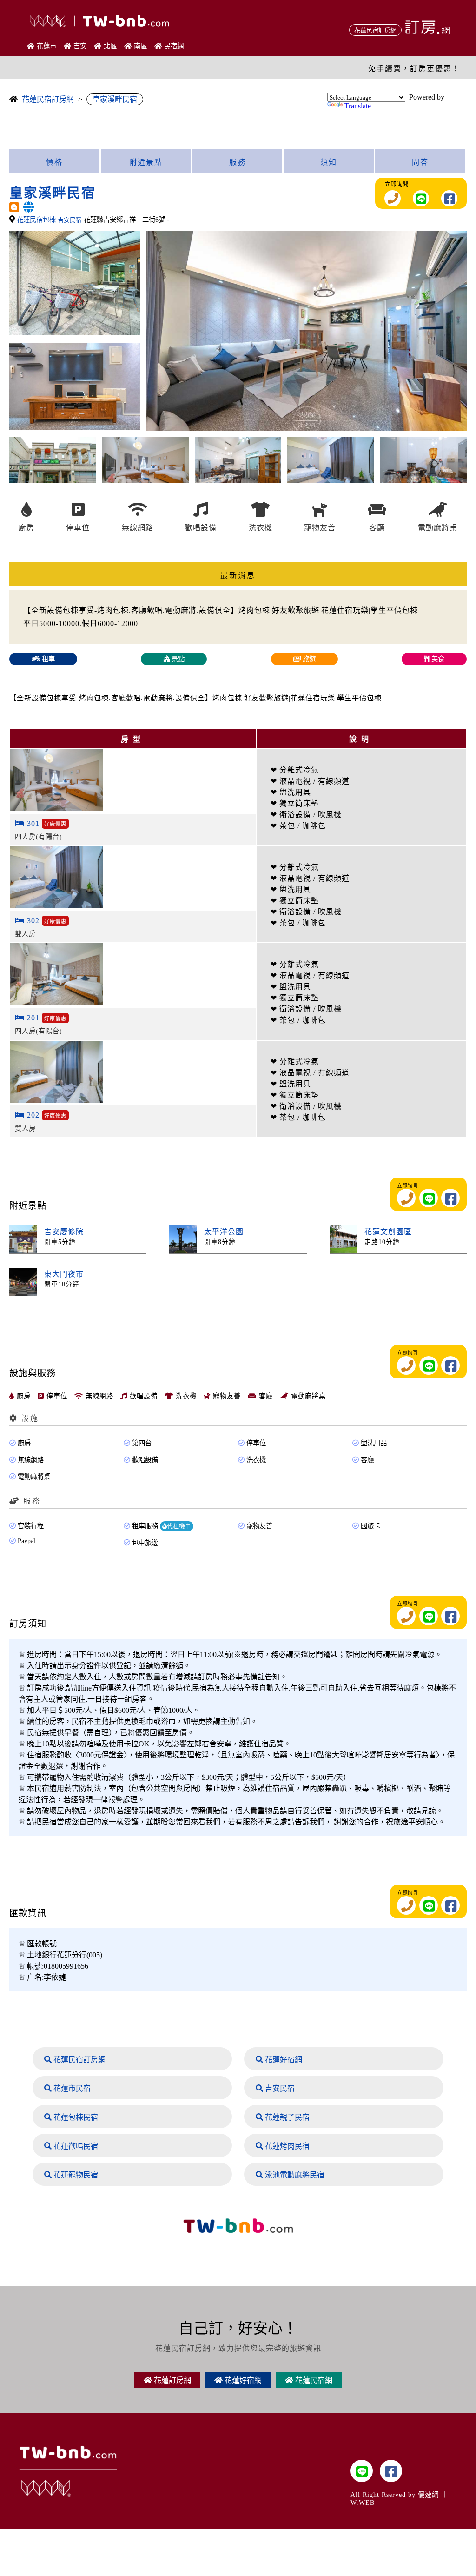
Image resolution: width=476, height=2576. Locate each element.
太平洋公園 (224, 1232)
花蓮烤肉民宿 (286, 2146)
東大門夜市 (64, 1274)
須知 (329, 162)
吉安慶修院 (64, 1232)
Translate (358, 106)
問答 (420, 162)
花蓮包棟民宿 (75, 2117)
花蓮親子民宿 (286, 2117)
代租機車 (179, 1526)
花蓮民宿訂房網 (48, 99)
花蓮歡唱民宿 (75, 2146)
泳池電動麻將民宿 (294, 2175)
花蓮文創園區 (388, 1232)
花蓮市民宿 (71, 2088)
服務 (238, 162)
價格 (54, 162)
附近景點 (146, 162)
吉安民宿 (279, 2088)
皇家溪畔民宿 (115, 99)
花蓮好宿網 (283, 2060)
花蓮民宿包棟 (37, 220)
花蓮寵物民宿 (75, 2175)
